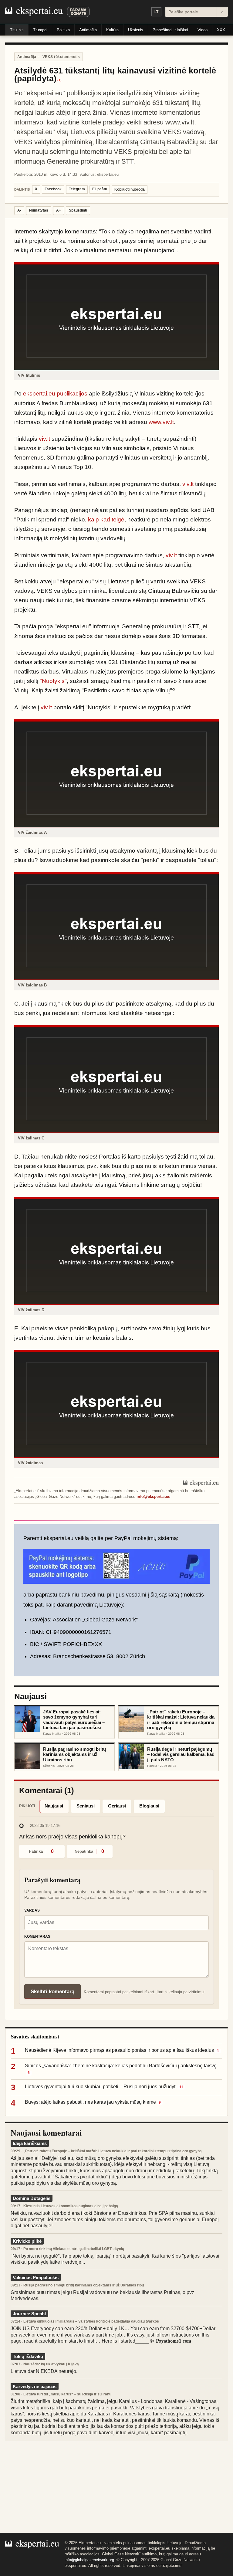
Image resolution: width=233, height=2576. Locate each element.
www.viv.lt (161, 422)
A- (19, 210)
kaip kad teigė (106, 519)
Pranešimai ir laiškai (170, 30)
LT (156, 12)
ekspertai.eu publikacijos (55, 394)
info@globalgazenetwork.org (89, 2560)
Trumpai (40, 30)
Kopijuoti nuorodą (130, 189)
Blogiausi (149, 1806)
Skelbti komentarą (52, 1992)
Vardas (32, 1910)
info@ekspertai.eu (154, 1497)
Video (203, 30)
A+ (59, 210)
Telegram (77, 189)
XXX (221, 30)
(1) (59, 80)
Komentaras (37, 1936)
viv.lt (44, 439)
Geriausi (117, 1806)
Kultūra (112, 30)
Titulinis (17, 30)
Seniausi (86, 1806)
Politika (63, 30)
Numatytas (39, 210)
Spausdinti (78, 210)
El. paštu (100, 189)
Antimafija (88, 30)
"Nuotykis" (53, 681)
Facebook (53, 189)
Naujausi (54, 1806)
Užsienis (136, 30)
